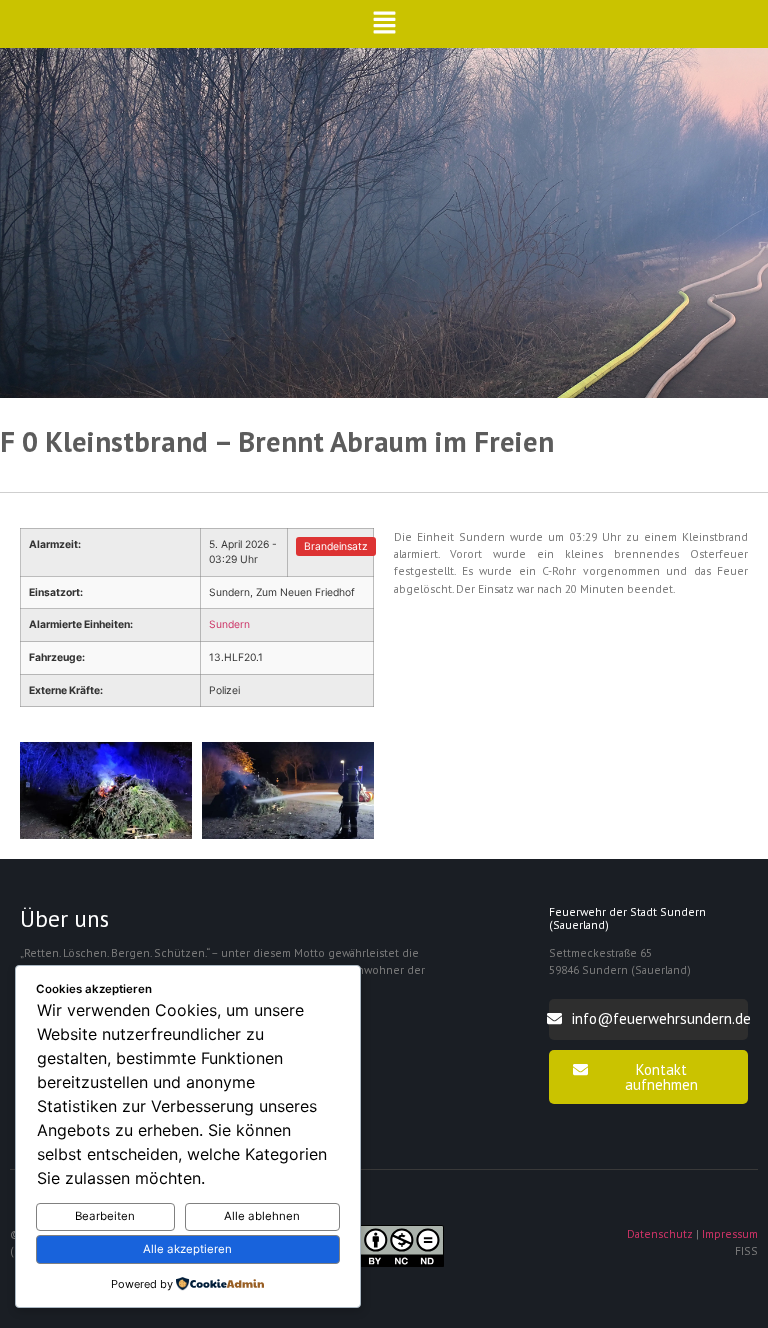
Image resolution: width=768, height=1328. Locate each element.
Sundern (229, 624)
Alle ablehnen (262, 1216)
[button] (384, 24)
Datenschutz (660, 1233)
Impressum (730, 1233)
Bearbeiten (105, 1216)
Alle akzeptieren (187, 1249)
